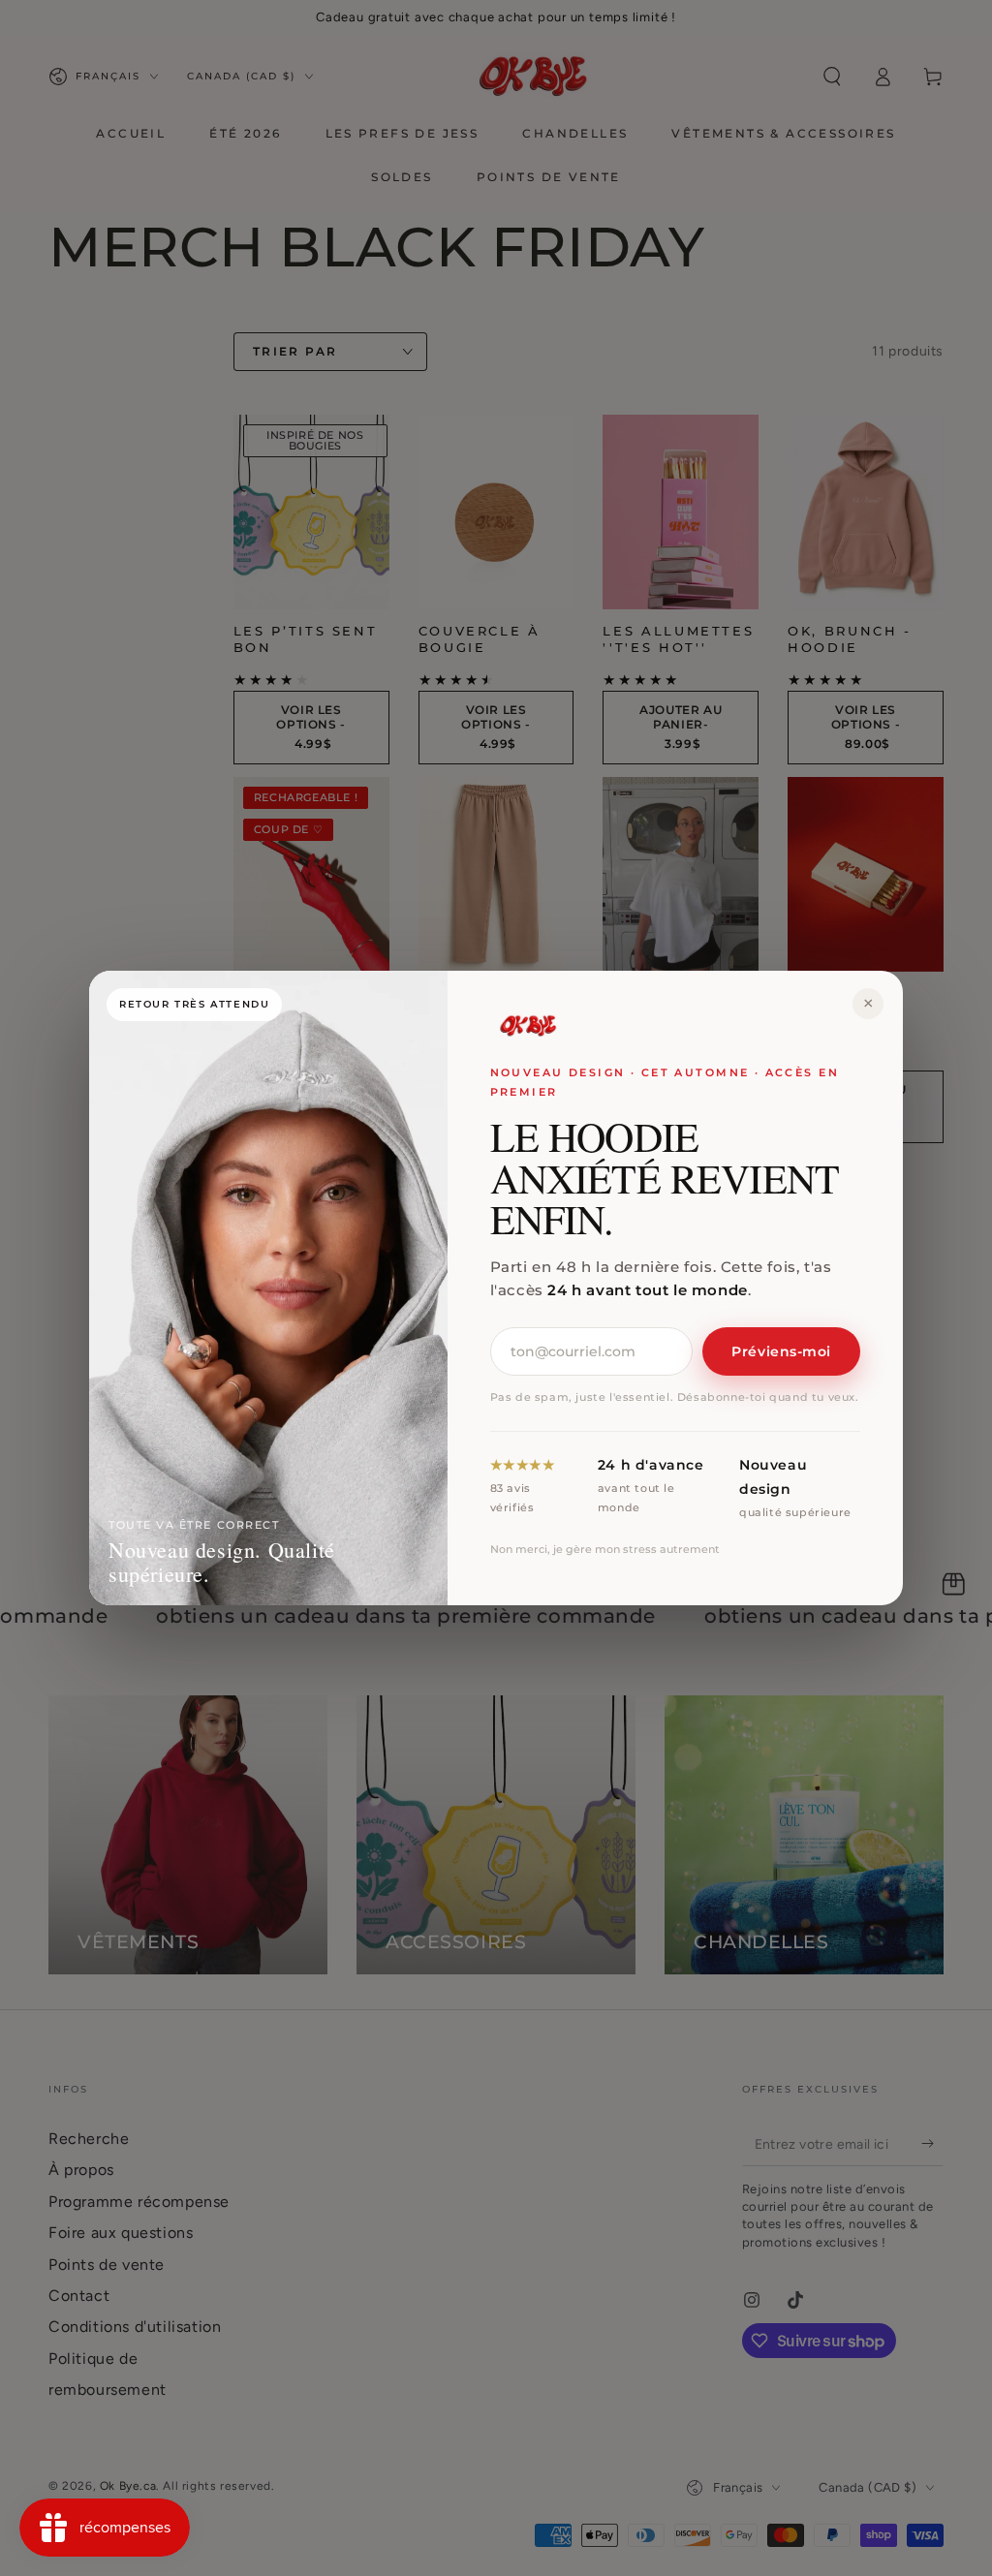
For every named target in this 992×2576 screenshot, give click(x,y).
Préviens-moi (781, 1351)
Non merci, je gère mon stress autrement (605, 1549)
